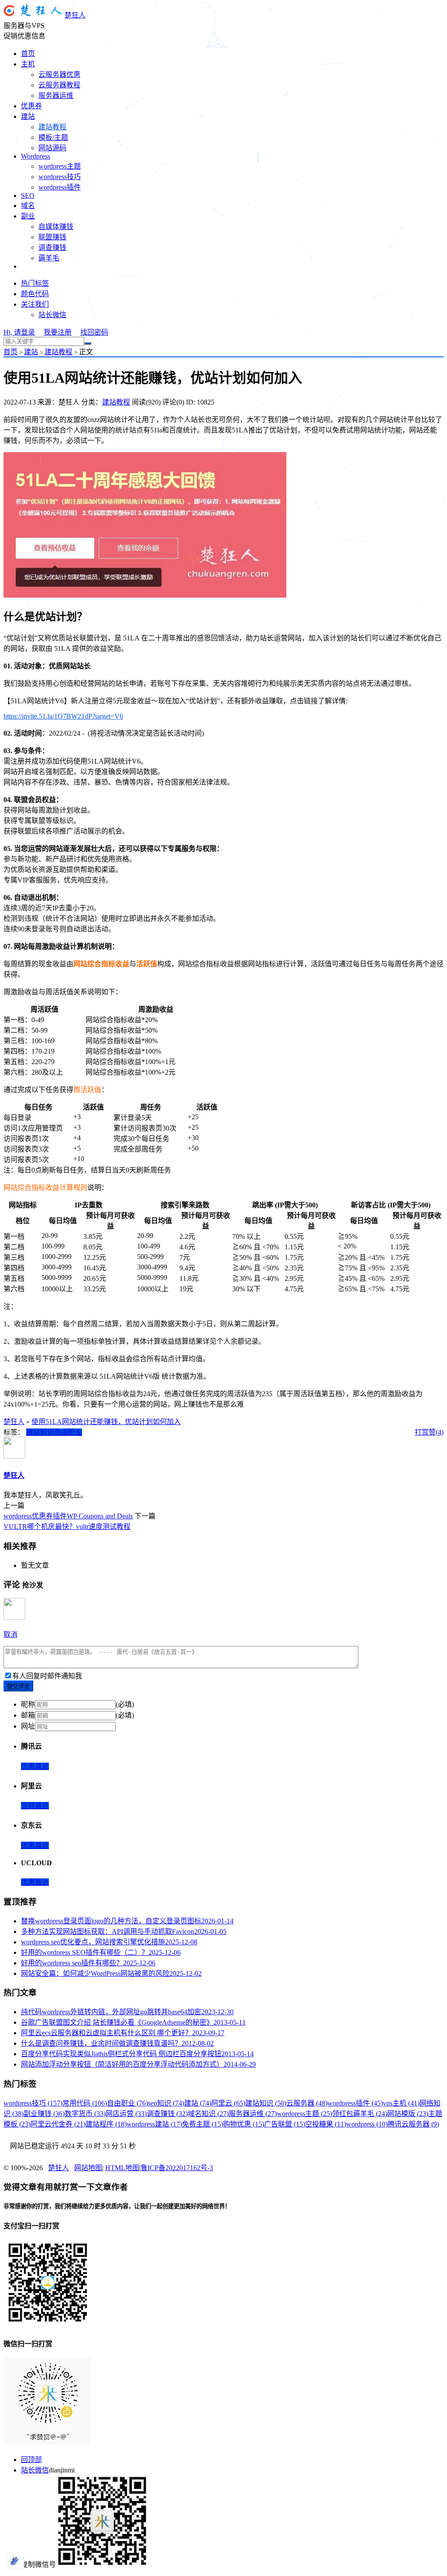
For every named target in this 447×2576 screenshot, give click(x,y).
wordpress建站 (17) (154, 2124)
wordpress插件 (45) (355, 2103)
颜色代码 (35, 294)
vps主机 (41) (401, 2103)
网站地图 (88, 2168)
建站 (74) (198, 2103)
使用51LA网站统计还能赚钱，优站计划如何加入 (106, 1422)
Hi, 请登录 (19, 332)
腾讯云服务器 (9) (413, 2124)
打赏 (422, 1432)
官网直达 (35, 1806)
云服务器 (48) (307, 2103)
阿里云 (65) (228, 2103)
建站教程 (52, 127)
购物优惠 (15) (244, 2124)
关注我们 (35, 304)
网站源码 (52, 148)
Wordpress (36, 156)
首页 (28, 54)
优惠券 (31, 106)
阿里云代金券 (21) (58, 2124)
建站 (28, 116)
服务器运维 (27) (253, 2114)
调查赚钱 (52, 247)
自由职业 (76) (127, 2103)
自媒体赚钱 (56, 226)
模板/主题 (53, 137)
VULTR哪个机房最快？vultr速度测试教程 (67, 1527)
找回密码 (94, 332)
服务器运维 (56, 95)
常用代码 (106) (85, 2103)
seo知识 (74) (166, 2103)
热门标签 (35, 283)
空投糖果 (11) (326, 2124)
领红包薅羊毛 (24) (360, 2114)
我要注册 (58, 332)
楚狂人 (75, 15)
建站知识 (40, 1432)
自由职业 (68, 1432)
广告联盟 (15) (285, 2124)
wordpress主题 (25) (304, 2114)
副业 (28, 216)
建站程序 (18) (106, 2124)
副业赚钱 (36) (44, 2114)
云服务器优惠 (59, 74)
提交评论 (18, 1686)
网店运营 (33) (126, 2114)
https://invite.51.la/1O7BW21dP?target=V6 (63, 716)
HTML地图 (122, 2168)
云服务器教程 (59, 85)
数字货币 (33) (85, 2114)
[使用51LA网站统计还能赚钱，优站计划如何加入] (145, 595)
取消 (10, 1634)
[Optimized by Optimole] (15, 2561)
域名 (28, 206)
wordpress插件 (60, 187)
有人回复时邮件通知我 (47, 1676)
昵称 (28, 1704)
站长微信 (52, 315)
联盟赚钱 (52, 237)
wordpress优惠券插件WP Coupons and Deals (68, 1516)
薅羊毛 (49, 258)
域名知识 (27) (208, 2114)
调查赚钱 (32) (167, 2114)
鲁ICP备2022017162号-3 (177, 2168)
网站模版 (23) (408, 2114)
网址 (28, 1726)
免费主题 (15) (203, 2124)
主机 (28, 64)
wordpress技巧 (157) (33, 2103)
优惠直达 (35, 1766)
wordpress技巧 (60, 177)
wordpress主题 (60, 166)
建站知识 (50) (266, 2103)
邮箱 (28, 1715)
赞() (436, 1432)
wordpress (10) (367, 2124)
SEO (28, 195)
